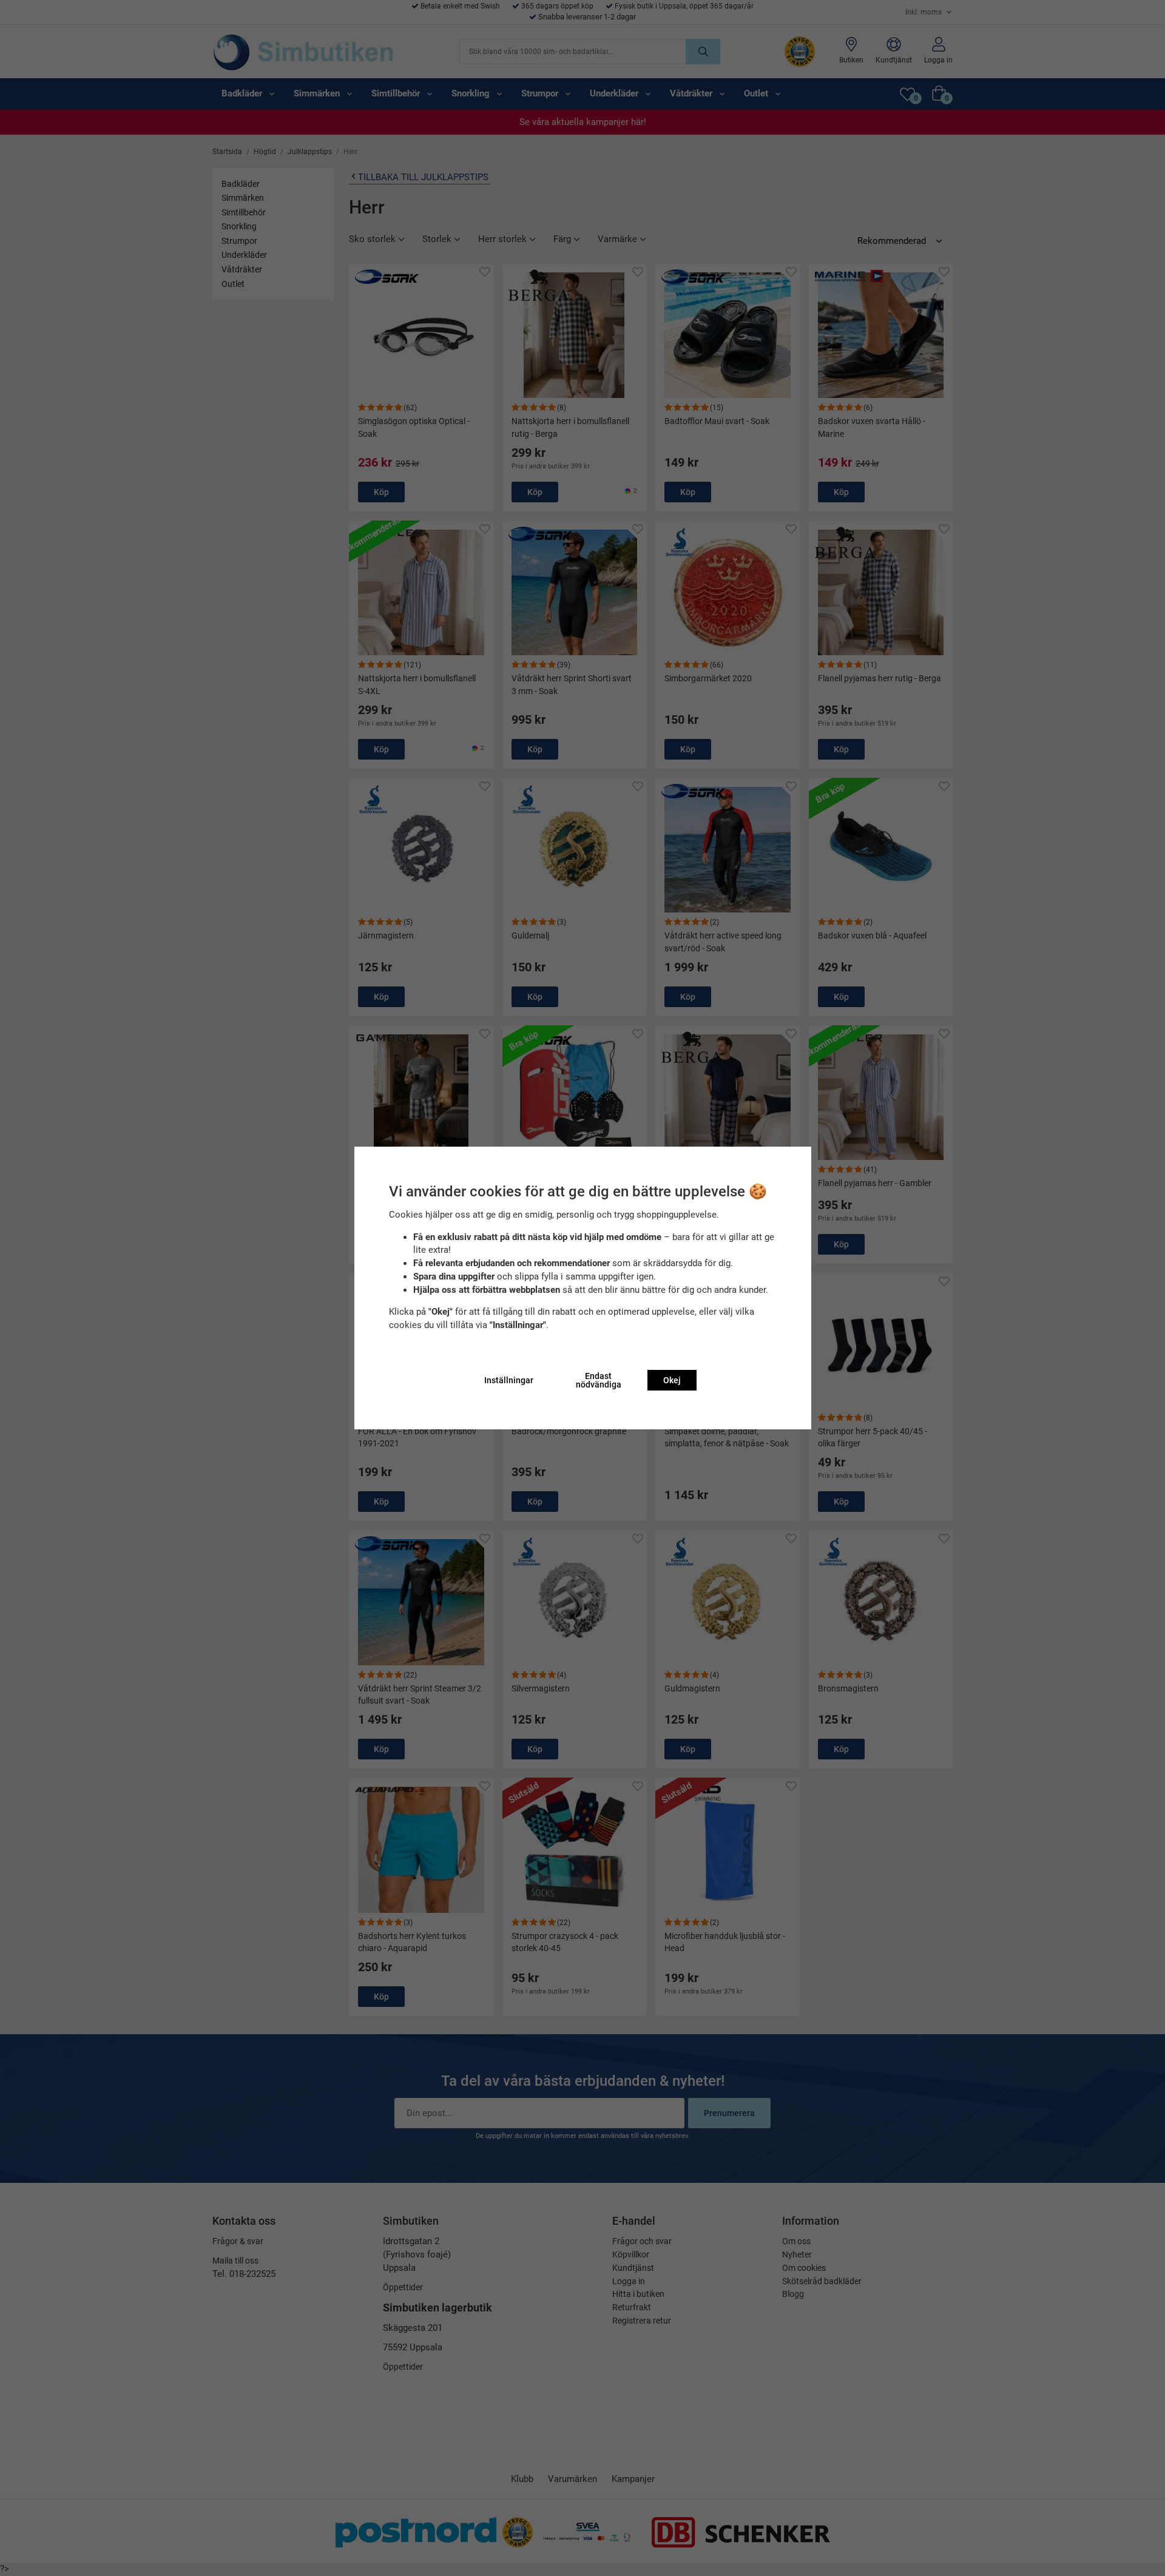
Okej (672, 1380)
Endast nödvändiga (599, 1380)
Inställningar (509, 1380)
